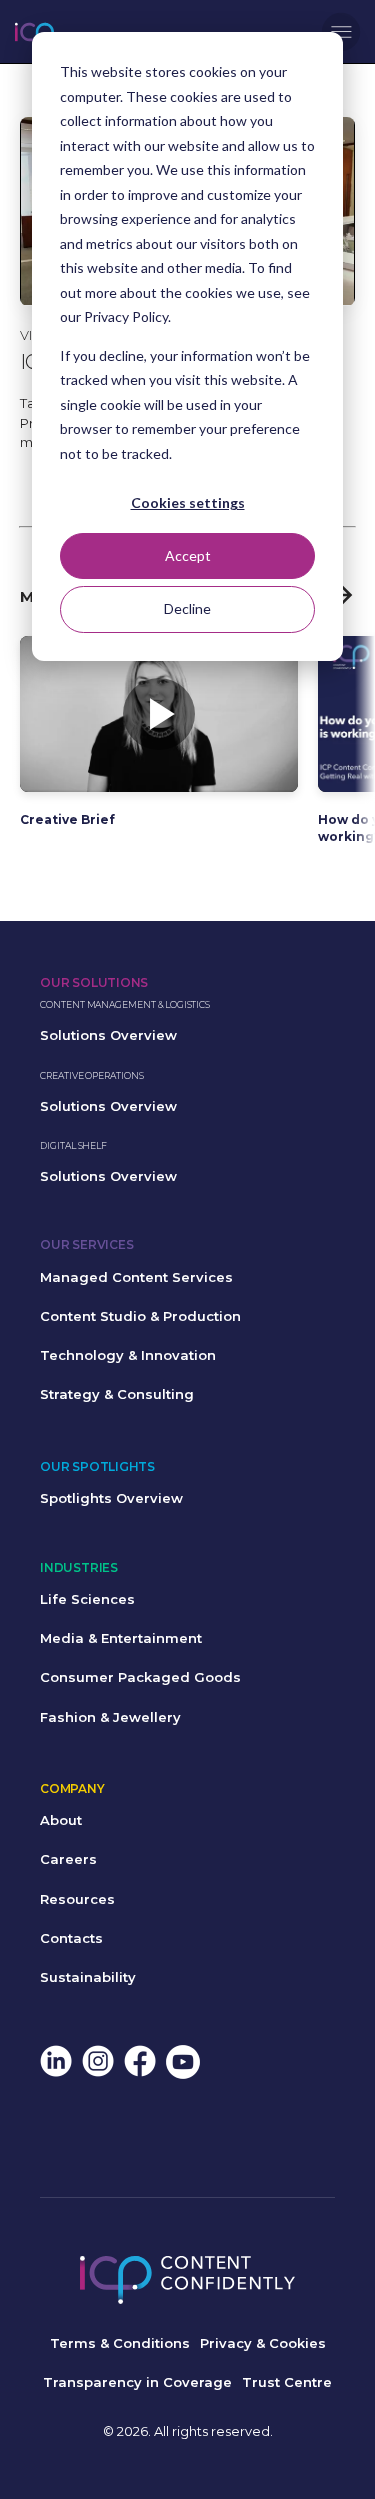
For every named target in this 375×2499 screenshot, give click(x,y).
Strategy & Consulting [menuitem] (117, 1394)
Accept (188, 555)
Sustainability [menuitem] (88, 1977)
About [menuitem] (61, 1820)
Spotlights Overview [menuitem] (111, 1498)
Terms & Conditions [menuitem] (120, 2343)
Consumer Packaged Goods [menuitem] (140, 1677)
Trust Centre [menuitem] (287, 2382)
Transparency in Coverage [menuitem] (137, 2382)
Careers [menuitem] (68, 1859)
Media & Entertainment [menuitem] (121, 1638)
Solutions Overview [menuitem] (108, 1035)
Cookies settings (188, 502)
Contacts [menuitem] (71, 1938)
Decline (187, 608)
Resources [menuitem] (77, 1899)
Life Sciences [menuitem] (87, 1599)
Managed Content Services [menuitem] (136, 1277)
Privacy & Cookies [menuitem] (263, 2343)
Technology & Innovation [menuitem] (128, 1355)
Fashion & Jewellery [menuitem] (110, 1717)
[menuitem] (56, 2063)
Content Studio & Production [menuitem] (140, 1316)
